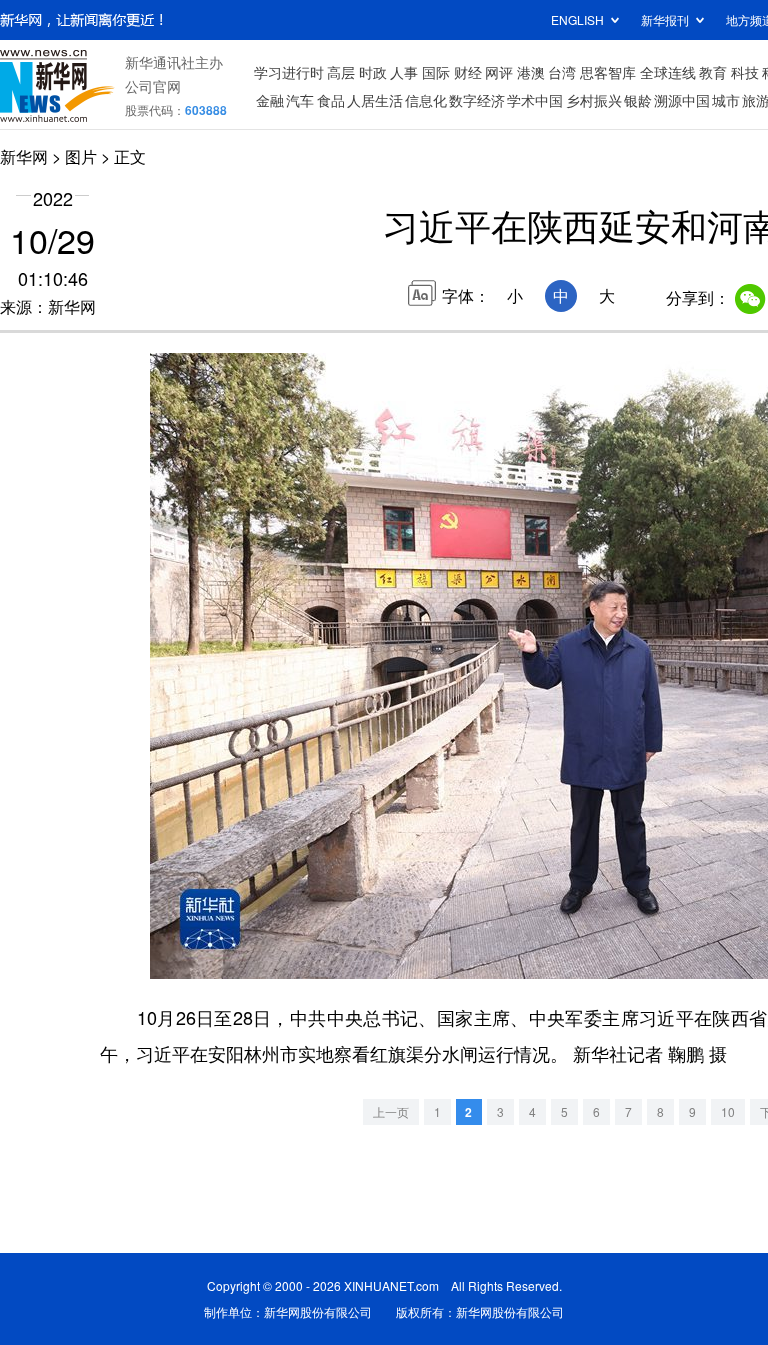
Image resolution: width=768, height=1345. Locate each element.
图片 (81, 156)
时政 (373, 72)
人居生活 (375, 100)
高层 (341, 72)
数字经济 (477, 100)
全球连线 (668, 72)
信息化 (426, 100)
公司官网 (153, 86)
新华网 (24, 156)
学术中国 (535, 100)
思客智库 (608, 72)
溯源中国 (682, 100)
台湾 (562, 72)
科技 (745, 72)
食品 (331, 100)
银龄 (638, 100)
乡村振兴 (594, 100)
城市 (726, 100)
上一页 (391, 1111)
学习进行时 (289, 72)
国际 (436, 72)
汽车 (300, 100)
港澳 (531, 72)
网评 (499, 72)
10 (728, 1111)
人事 (404, 72)
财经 (468, 72)
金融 (270, 100)
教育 (713, 72)
